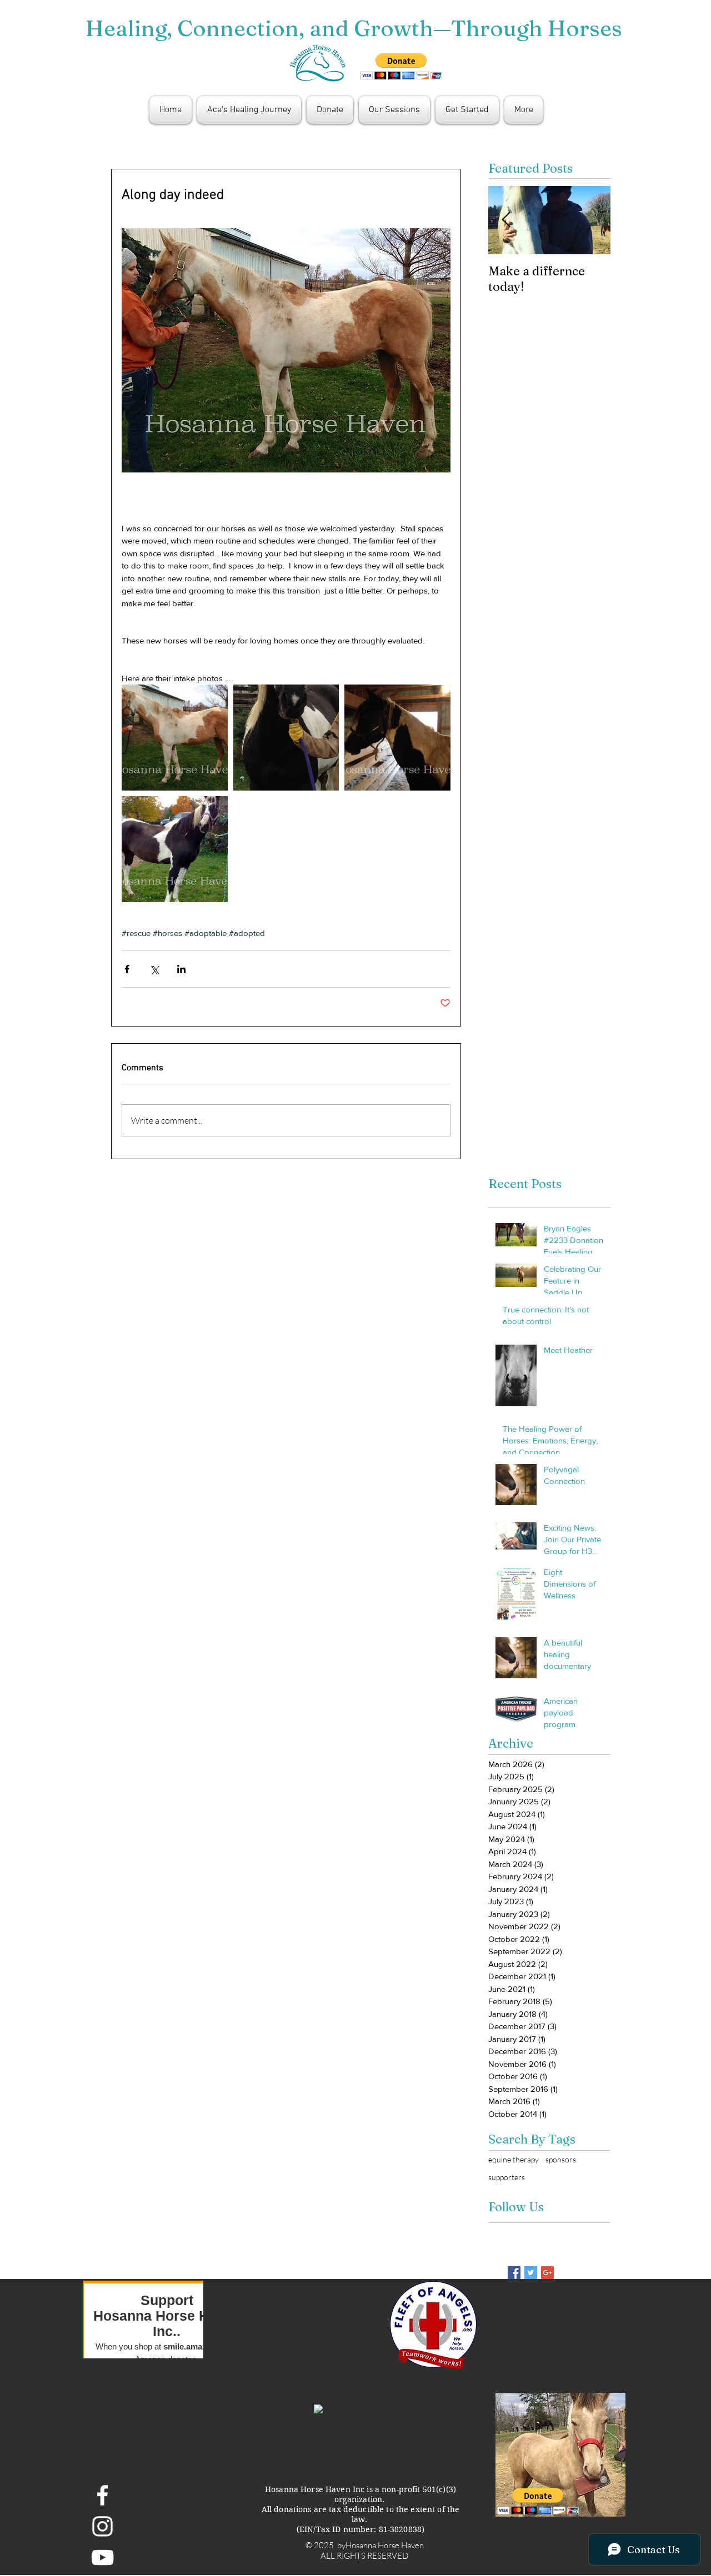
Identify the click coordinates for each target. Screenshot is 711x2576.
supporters (507, 2177)
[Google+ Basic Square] (547, 2273)
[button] (401, 66)
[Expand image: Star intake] (286, 738)
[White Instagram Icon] (102, 2526)
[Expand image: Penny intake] (175, 738)
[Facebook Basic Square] (514, 2273)
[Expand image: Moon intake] (175, 849)
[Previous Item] (506, 220)
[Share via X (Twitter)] (154, 969)
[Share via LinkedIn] (181, 969)
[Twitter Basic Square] (531, 2273)
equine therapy (514, 2159)
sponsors (561, 2159)
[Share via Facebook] (127, 969)
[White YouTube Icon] (102, 2557)
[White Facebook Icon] (102, 2495)
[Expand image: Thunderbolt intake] (397, 738)
